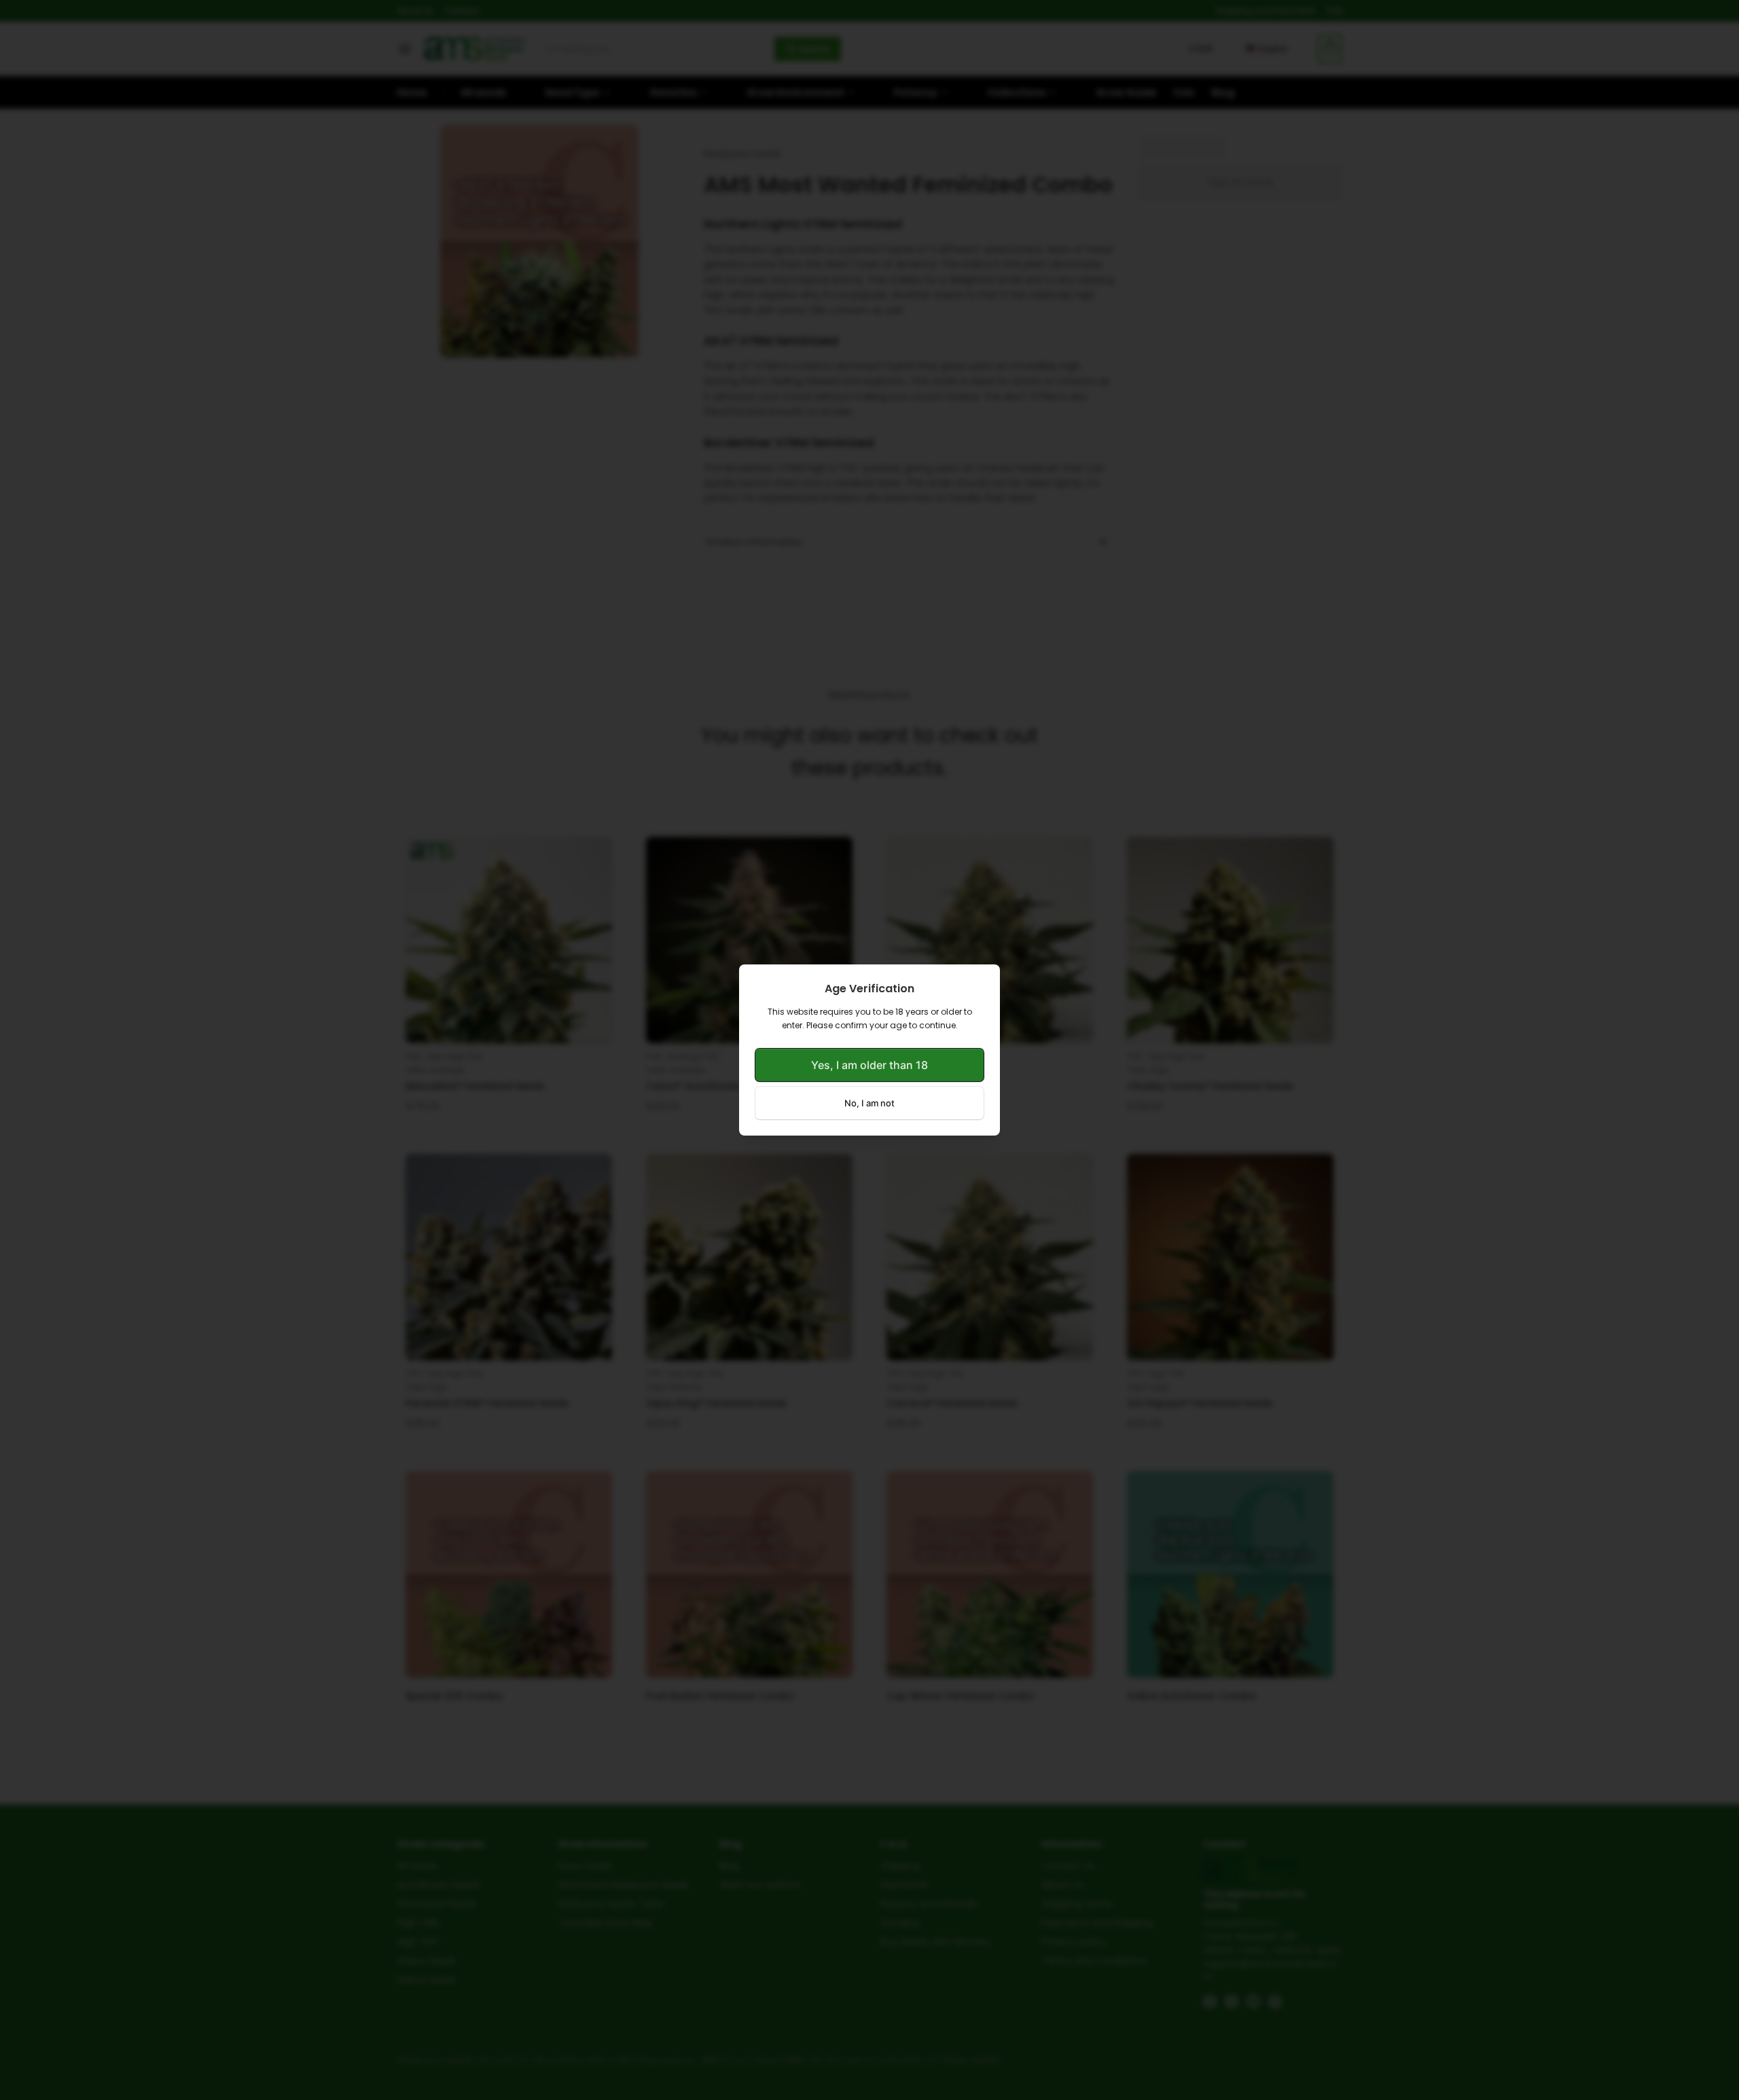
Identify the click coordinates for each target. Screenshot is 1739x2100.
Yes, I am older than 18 (869, 1065)
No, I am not (869, 1103)
